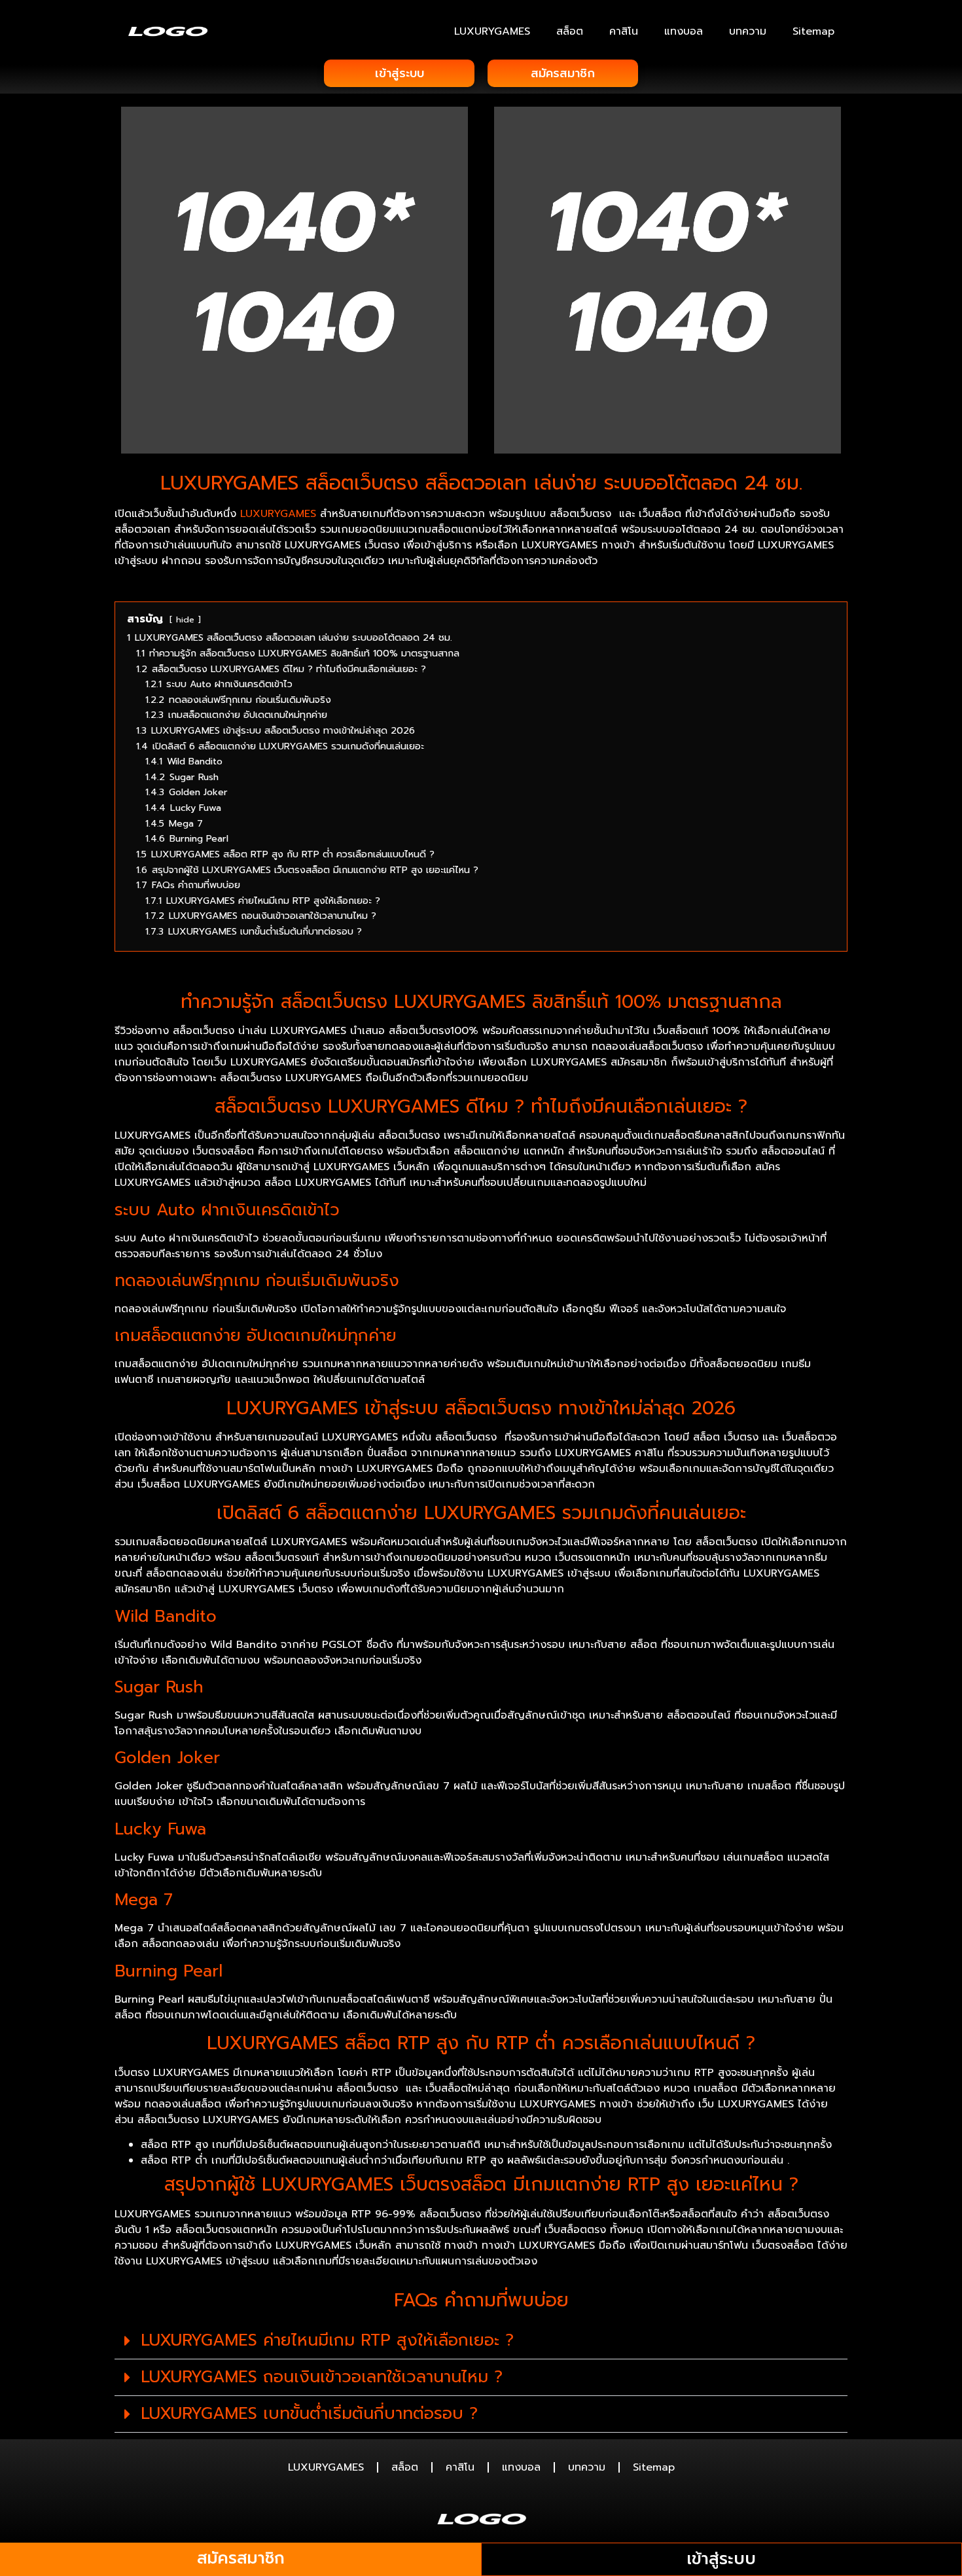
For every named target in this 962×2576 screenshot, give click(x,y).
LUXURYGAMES (492, 31)
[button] (481, 2341)
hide (185, 619)
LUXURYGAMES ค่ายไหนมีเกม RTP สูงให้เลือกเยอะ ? (327, 2340)
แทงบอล (684, 31)
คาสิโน (624, 31)
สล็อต (570, 31)
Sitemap (813, 31)
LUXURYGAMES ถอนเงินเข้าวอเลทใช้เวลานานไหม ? (322, 2377)
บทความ (748, 31)
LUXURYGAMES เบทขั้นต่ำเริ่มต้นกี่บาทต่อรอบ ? (309, 2414)
